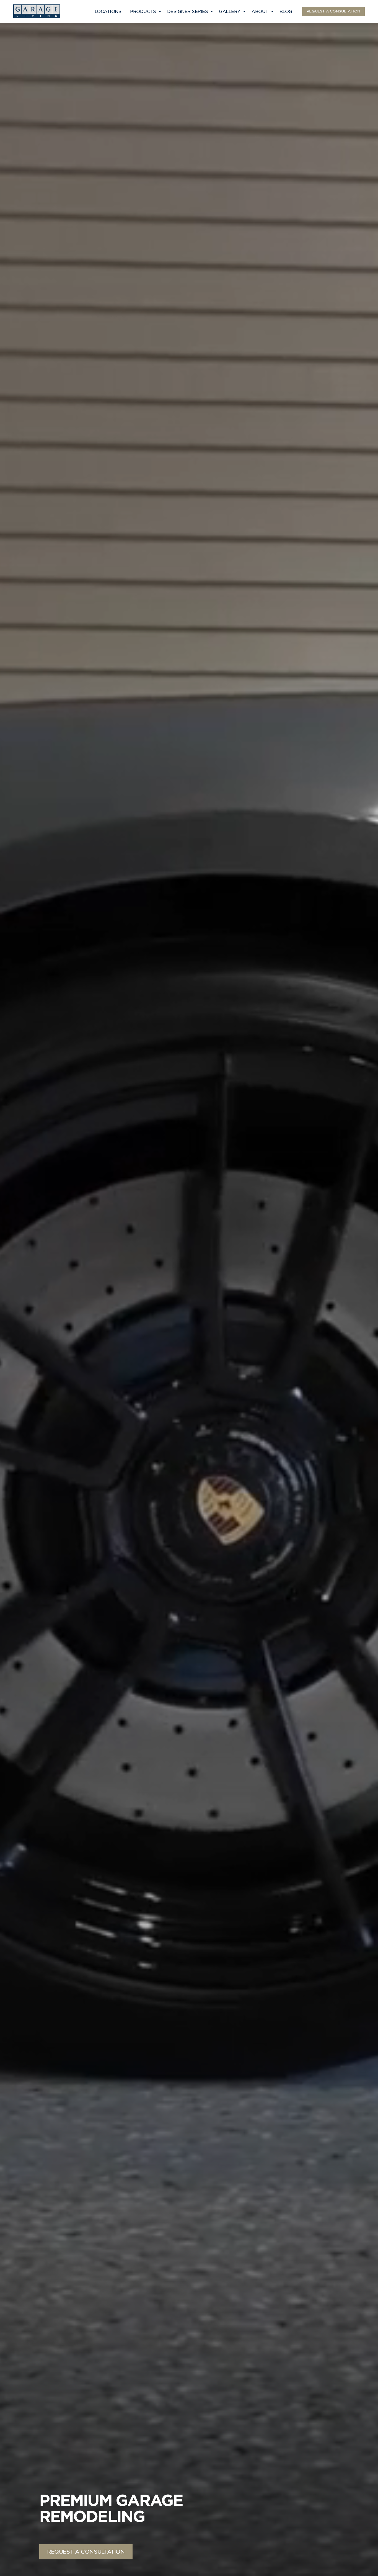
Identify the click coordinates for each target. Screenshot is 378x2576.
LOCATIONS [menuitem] (108, 11)
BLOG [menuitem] (286, 11)
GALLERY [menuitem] (230, 11)
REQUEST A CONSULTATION (333, 11)
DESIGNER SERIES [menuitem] (188, 11)
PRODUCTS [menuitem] (143, 11)
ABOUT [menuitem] (260, 11)
